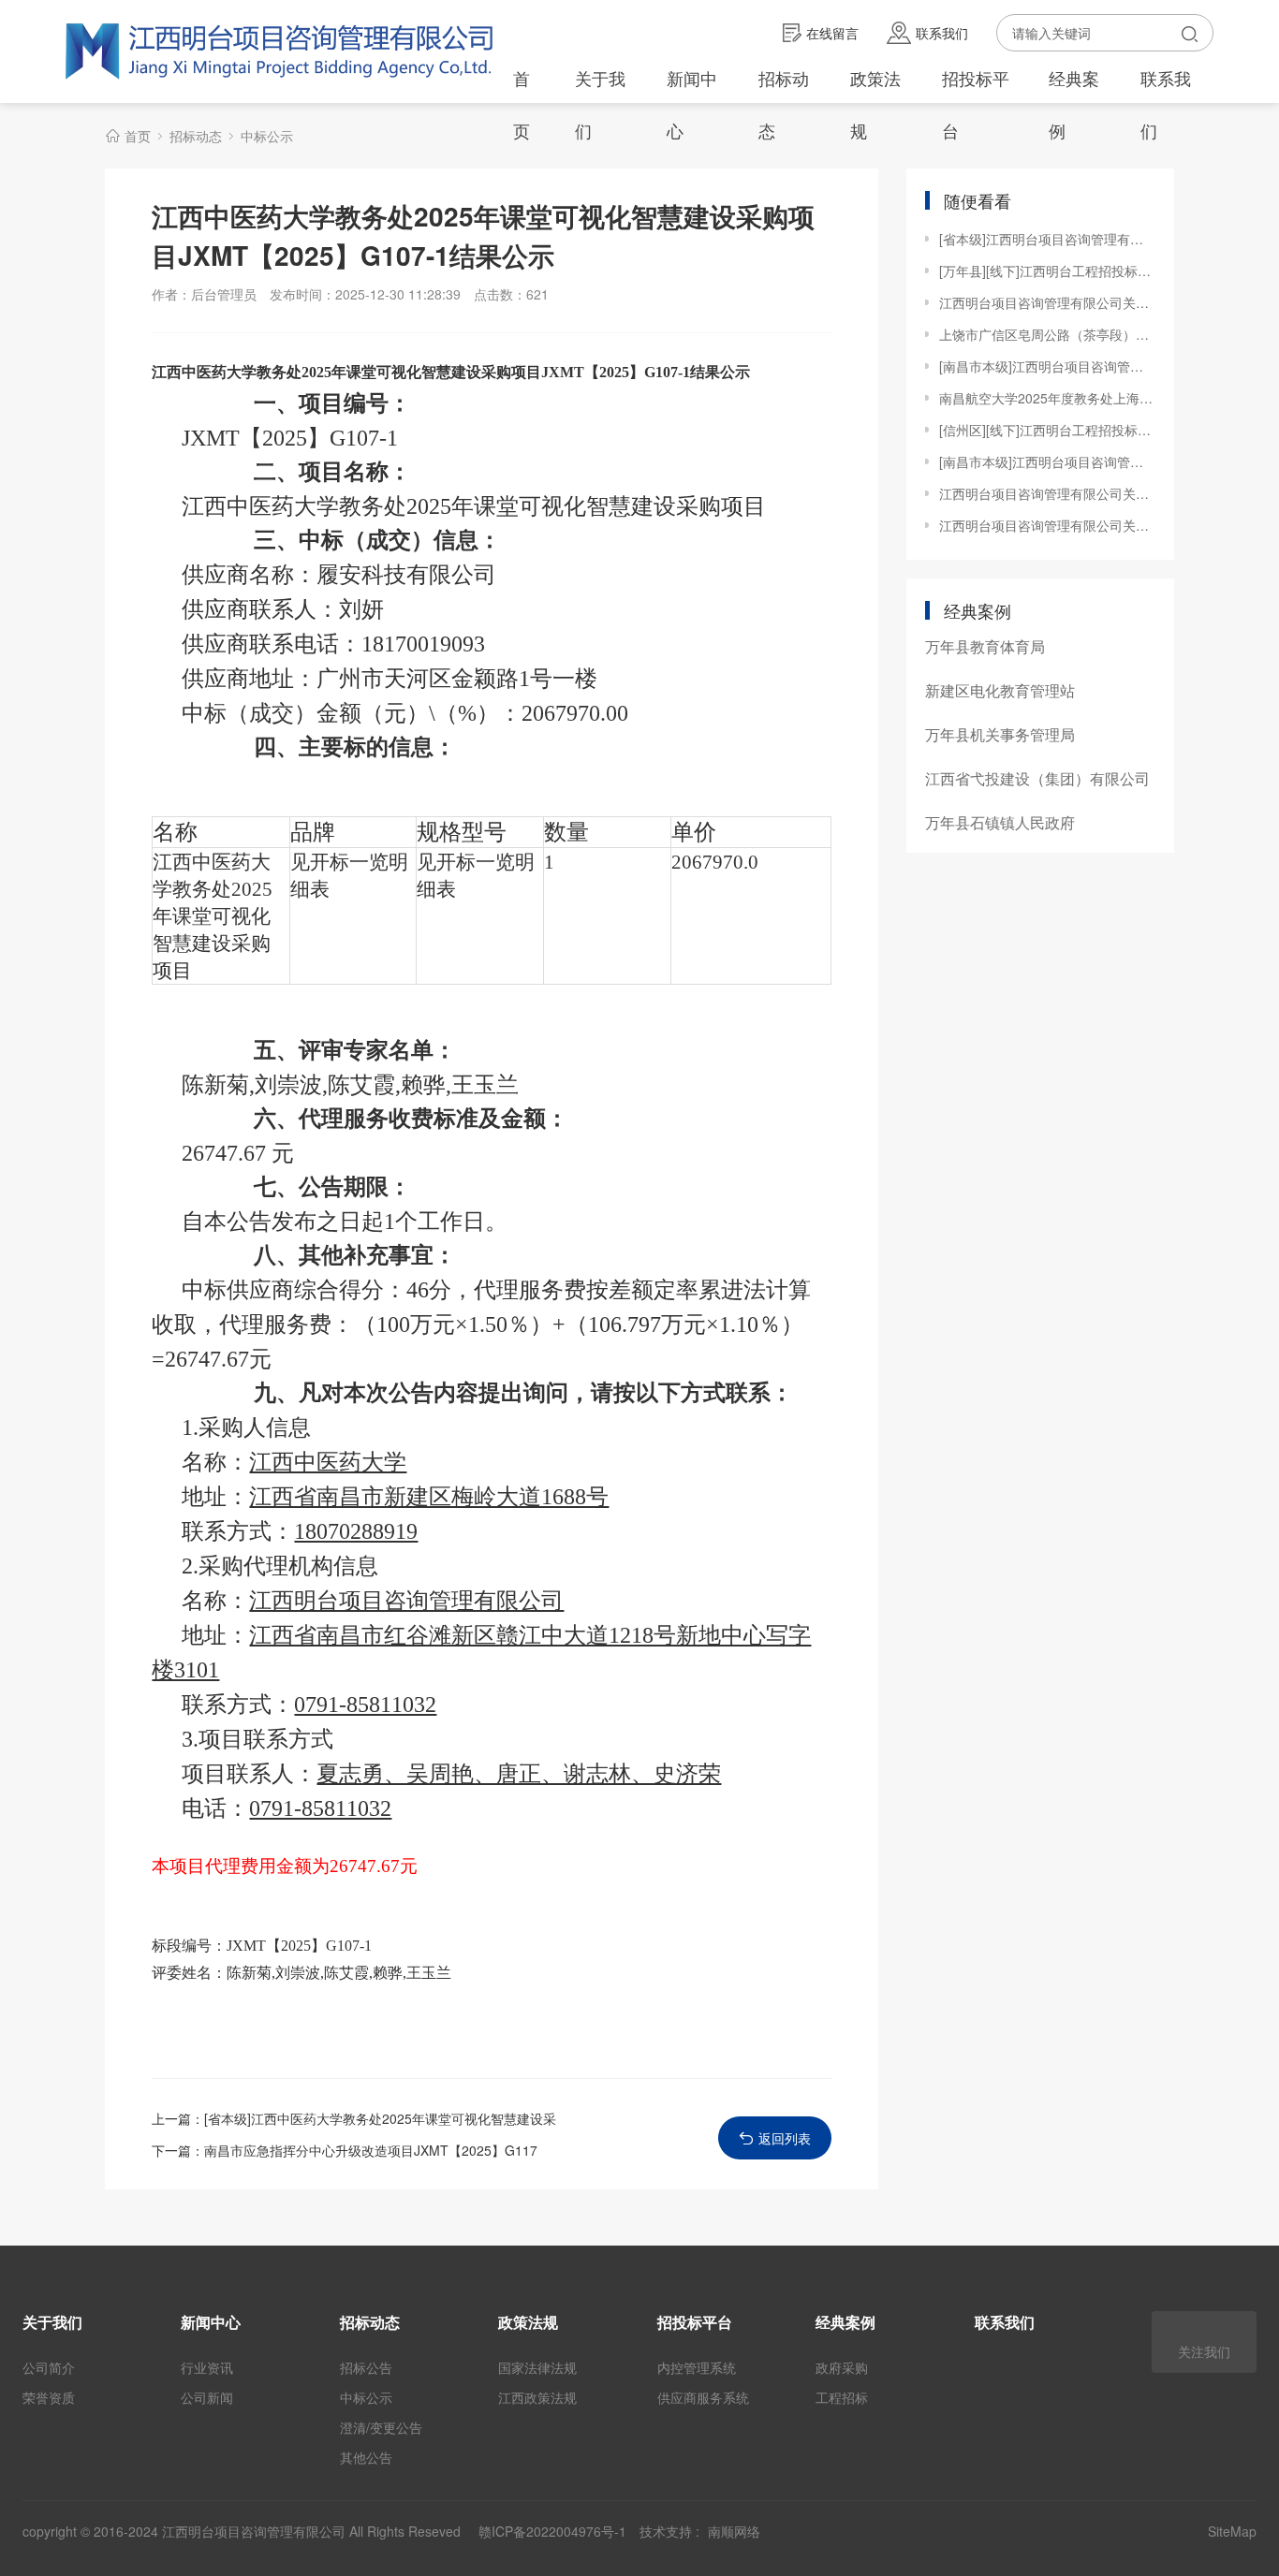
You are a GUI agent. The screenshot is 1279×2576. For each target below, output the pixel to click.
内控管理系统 (697, 2367)
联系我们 (942, 33)
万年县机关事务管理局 (1000, 734)
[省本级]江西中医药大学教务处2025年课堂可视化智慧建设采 (380, 2118)
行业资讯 (207, 2367)
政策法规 (875, 104)
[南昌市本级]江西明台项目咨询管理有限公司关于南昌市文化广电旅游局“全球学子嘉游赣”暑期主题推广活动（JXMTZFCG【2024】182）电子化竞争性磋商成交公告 (1047, 366)
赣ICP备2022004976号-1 (552, 2531)
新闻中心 (692, 104)
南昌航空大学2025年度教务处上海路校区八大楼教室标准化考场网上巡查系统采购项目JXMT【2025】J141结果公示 (1047, 398)
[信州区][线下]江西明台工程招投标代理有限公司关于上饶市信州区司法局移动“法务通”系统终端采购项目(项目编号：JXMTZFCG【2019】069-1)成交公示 (1047, 430)
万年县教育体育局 (985, 646)
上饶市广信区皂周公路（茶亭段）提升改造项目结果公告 (1047, 334)
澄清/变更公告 (381, 2427)
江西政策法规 (537, 2397)
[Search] (1190, 33)
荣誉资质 (49, 2397)
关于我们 (600, 104)
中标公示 (267, 136)
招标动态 (784, 104)
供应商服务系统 (703, 2397)
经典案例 (1074, 104)
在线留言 (832, 33)
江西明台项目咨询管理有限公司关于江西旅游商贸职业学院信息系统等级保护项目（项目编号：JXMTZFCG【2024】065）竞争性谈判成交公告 (1047, 302)
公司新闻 (207, 2397)
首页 (522, 104)
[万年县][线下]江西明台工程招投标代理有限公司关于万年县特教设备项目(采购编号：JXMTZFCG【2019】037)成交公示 (1047, 271)
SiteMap (1232, 2531)
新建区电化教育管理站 (1000, 690)
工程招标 (842, 2397)
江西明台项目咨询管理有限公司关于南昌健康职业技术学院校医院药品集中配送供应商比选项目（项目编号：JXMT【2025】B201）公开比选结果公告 (1047, 493)
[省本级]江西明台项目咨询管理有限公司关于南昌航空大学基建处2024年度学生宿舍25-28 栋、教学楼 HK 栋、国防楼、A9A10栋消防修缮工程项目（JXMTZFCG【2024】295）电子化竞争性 (1047, 239)
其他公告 (366, 2457)
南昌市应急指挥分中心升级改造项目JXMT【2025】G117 (371, 2150)
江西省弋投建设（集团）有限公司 (1037, 778)
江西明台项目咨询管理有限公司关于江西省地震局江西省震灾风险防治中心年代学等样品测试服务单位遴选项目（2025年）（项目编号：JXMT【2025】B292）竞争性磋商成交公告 (1047, 525)
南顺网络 (734, 2531)
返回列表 (785, 2138)
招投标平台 (976, 104)
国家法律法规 (537, 2367)
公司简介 (49, 2367)
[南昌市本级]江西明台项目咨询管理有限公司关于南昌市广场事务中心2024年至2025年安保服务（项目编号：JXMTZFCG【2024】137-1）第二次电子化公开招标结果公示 (1047, 461)
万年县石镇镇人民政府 (1000, 822)
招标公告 (366, 2367)
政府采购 (842, 2367)
